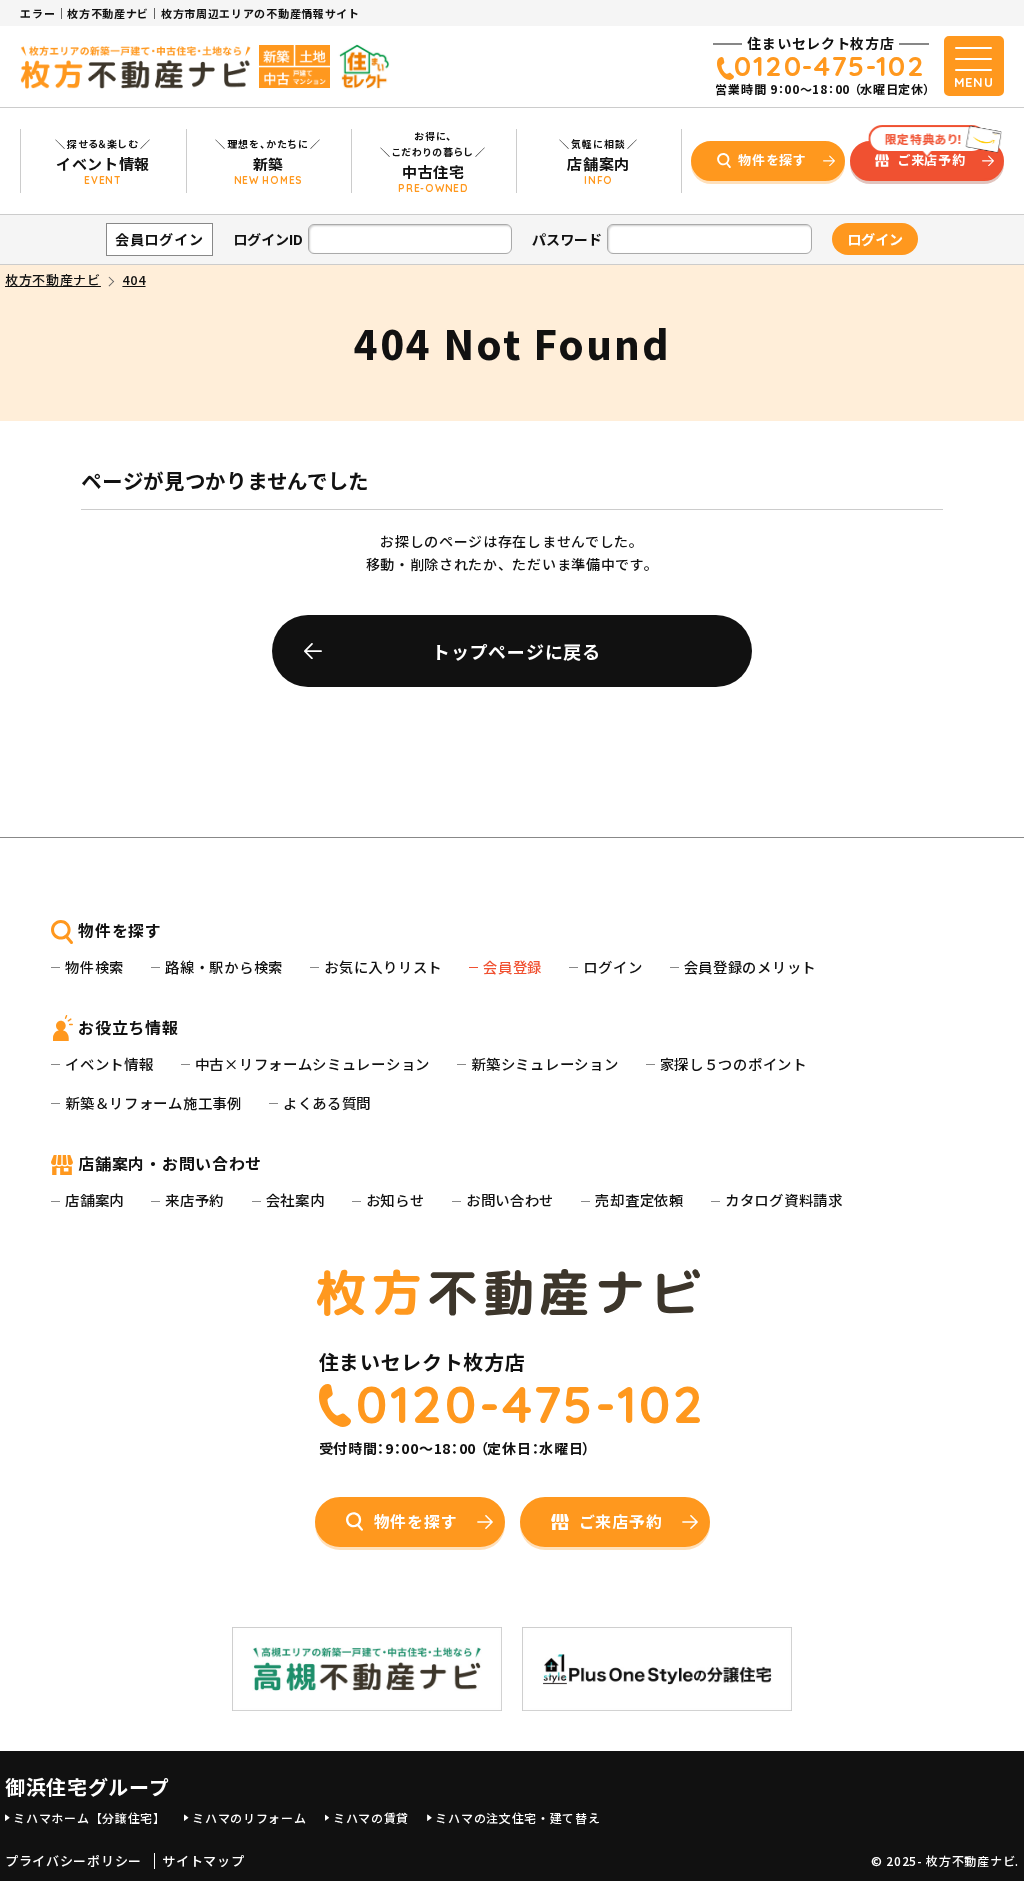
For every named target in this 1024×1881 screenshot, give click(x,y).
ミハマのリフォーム (249, 1817)
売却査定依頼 (639, 1199)
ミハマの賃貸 (371, 1817)
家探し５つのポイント (733, 1063)
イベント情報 (109, 1063)
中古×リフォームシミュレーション (312, 1063)
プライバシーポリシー (73, 1861)
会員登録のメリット (750, 966)
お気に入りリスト (383, 966)
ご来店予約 (926, 155)
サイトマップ (203, 1861)
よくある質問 (327, 1102)
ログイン (612, 966)
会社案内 (295, 1199)
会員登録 (512, 966)
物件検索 (94, 966)
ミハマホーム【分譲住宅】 (89, 1817)
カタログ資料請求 (784, 1199)
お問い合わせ (510, 1199)
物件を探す (772, 159)
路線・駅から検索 (224, 966)
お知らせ (395, 1199)
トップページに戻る (516, 651)
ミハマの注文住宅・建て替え (517, 1817)
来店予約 (194, 1199)
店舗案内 (94, 1199)
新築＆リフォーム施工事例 (153, 1102)
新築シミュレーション (544, 1063)
